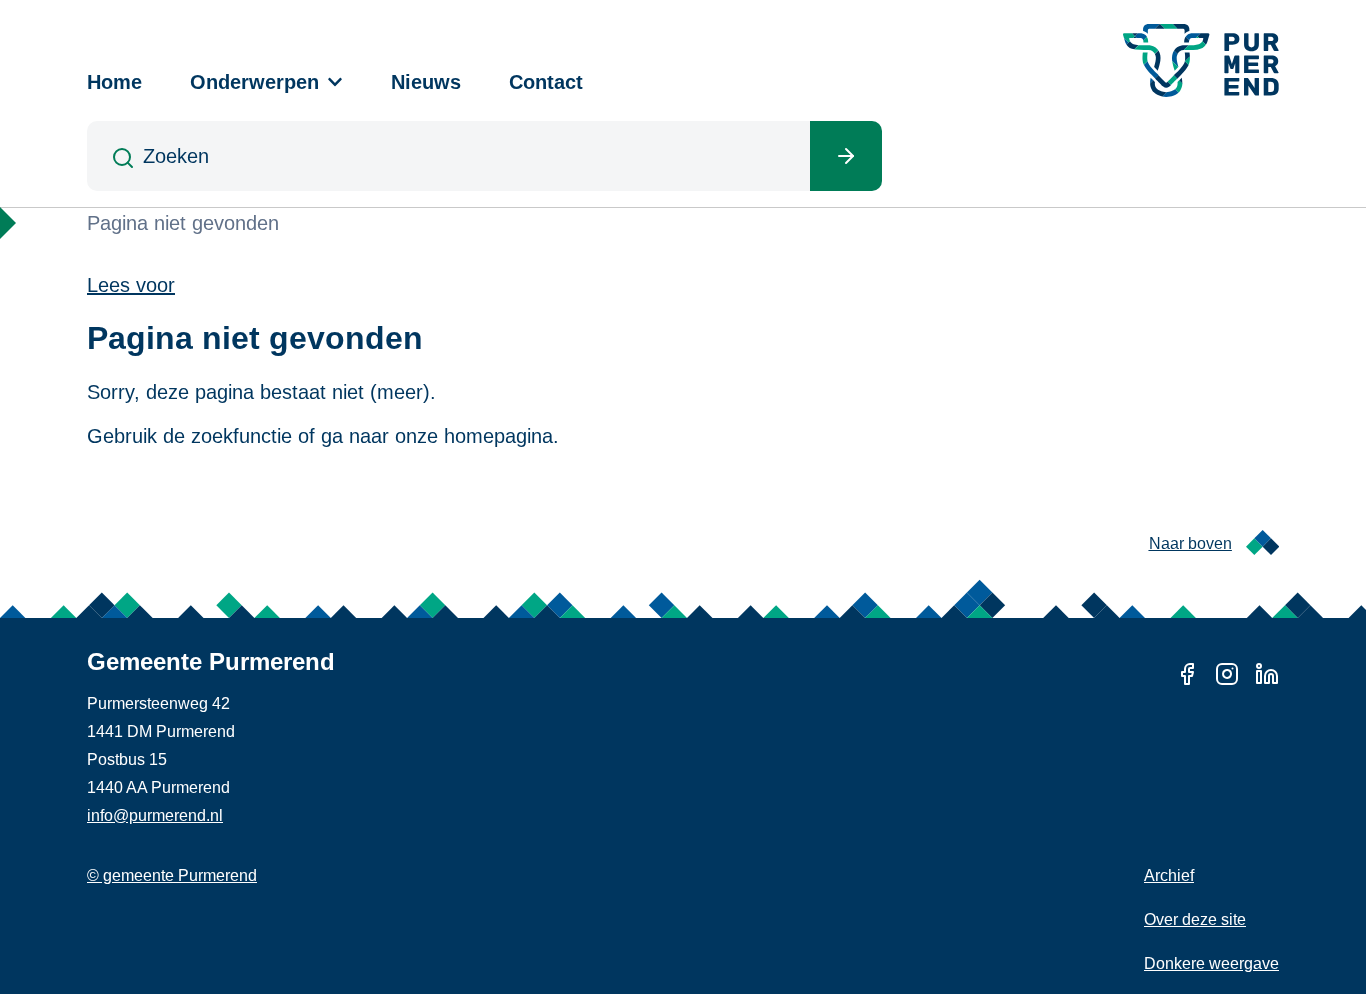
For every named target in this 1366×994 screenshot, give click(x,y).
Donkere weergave (1211, 963)
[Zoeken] (846, 156)
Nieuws (426, 82)
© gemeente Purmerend (172, 875)
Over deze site (1195, 919)
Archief (1169, 875)
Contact (546, 82)
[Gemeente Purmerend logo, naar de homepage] (1201, 60)
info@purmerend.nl (155, 815)
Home (114, 82)
